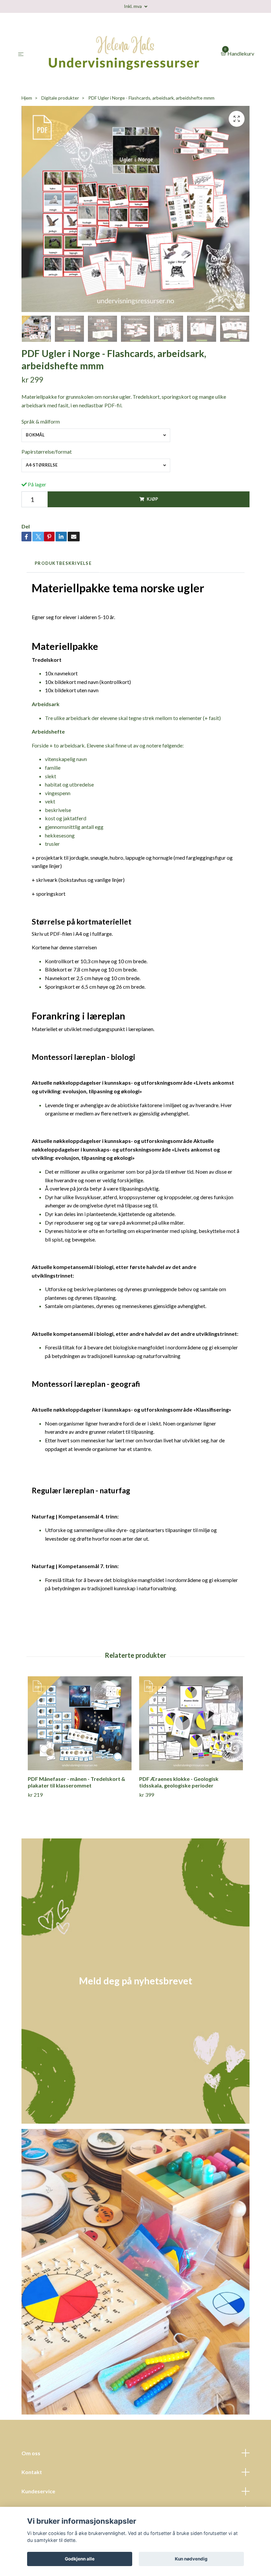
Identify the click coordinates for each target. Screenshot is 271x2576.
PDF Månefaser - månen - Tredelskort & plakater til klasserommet (77, 1782)
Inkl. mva (133, 6)
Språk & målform (41, 421)
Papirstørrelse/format (47, 452)
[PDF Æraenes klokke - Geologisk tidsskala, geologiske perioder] (191, 1723)
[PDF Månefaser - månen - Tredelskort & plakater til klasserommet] (80, 1723)
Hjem (27, 98)
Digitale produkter (60, 98)
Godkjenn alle (80, 2559)
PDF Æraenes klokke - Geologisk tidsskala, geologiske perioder (179, 1782)
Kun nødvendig (191, 2559)
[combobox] (96, 435)
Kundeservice (38, 2491)
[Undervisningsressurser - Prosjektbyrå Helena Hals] (123, 54)
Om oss (31, 2453)
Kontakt (32, 2472)
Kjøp (152, 499)
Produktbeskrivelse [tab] (63, 563)
